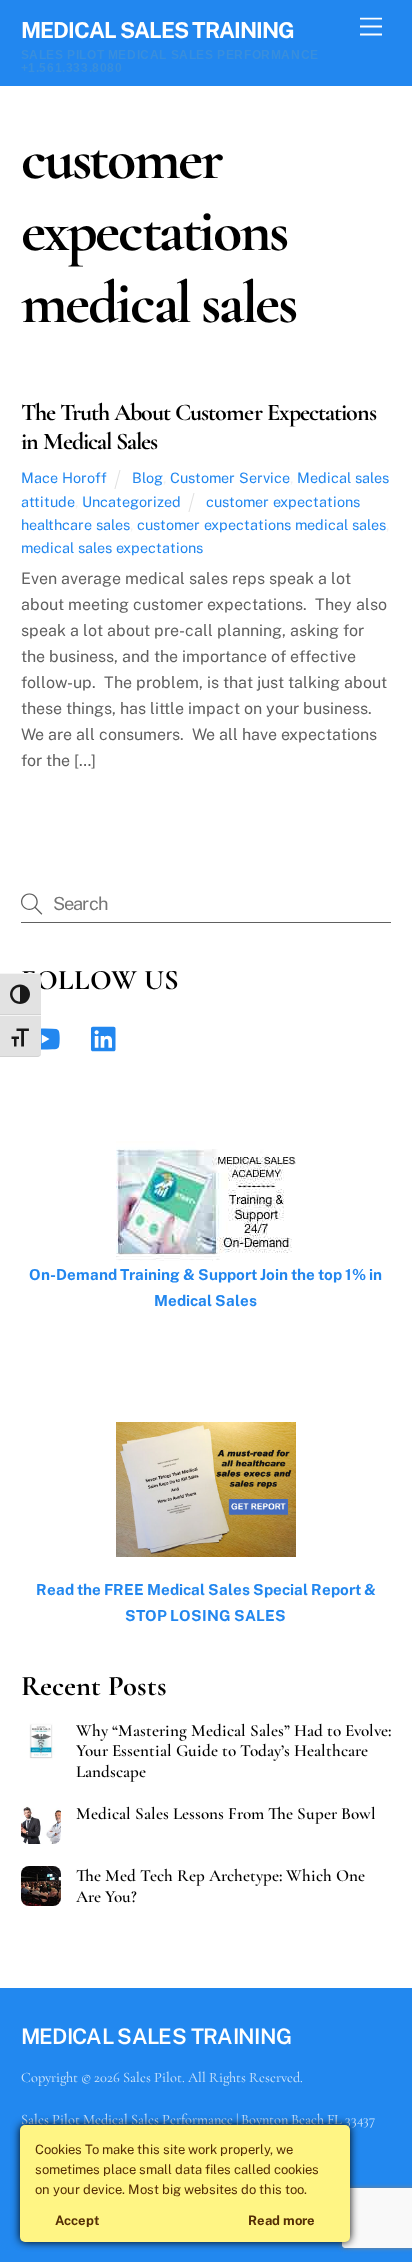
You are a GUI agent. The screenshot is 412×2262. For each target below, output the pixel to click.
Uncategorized (131, 501)
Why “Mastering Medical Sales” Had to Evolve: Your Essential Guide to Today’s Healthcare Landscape (233, 1751)
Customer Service (230, 477)
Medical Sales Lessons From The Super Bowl (226, 1814)
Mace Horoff (64, 477)
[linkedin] (108, 1037)
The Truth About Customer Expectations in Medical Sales (198, 427)
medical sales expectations (112, 547)
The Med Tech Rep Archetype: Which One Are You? (220, 1886)
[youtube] (48, 1037)
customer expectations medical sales (261, 524)
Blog (147, 477)
